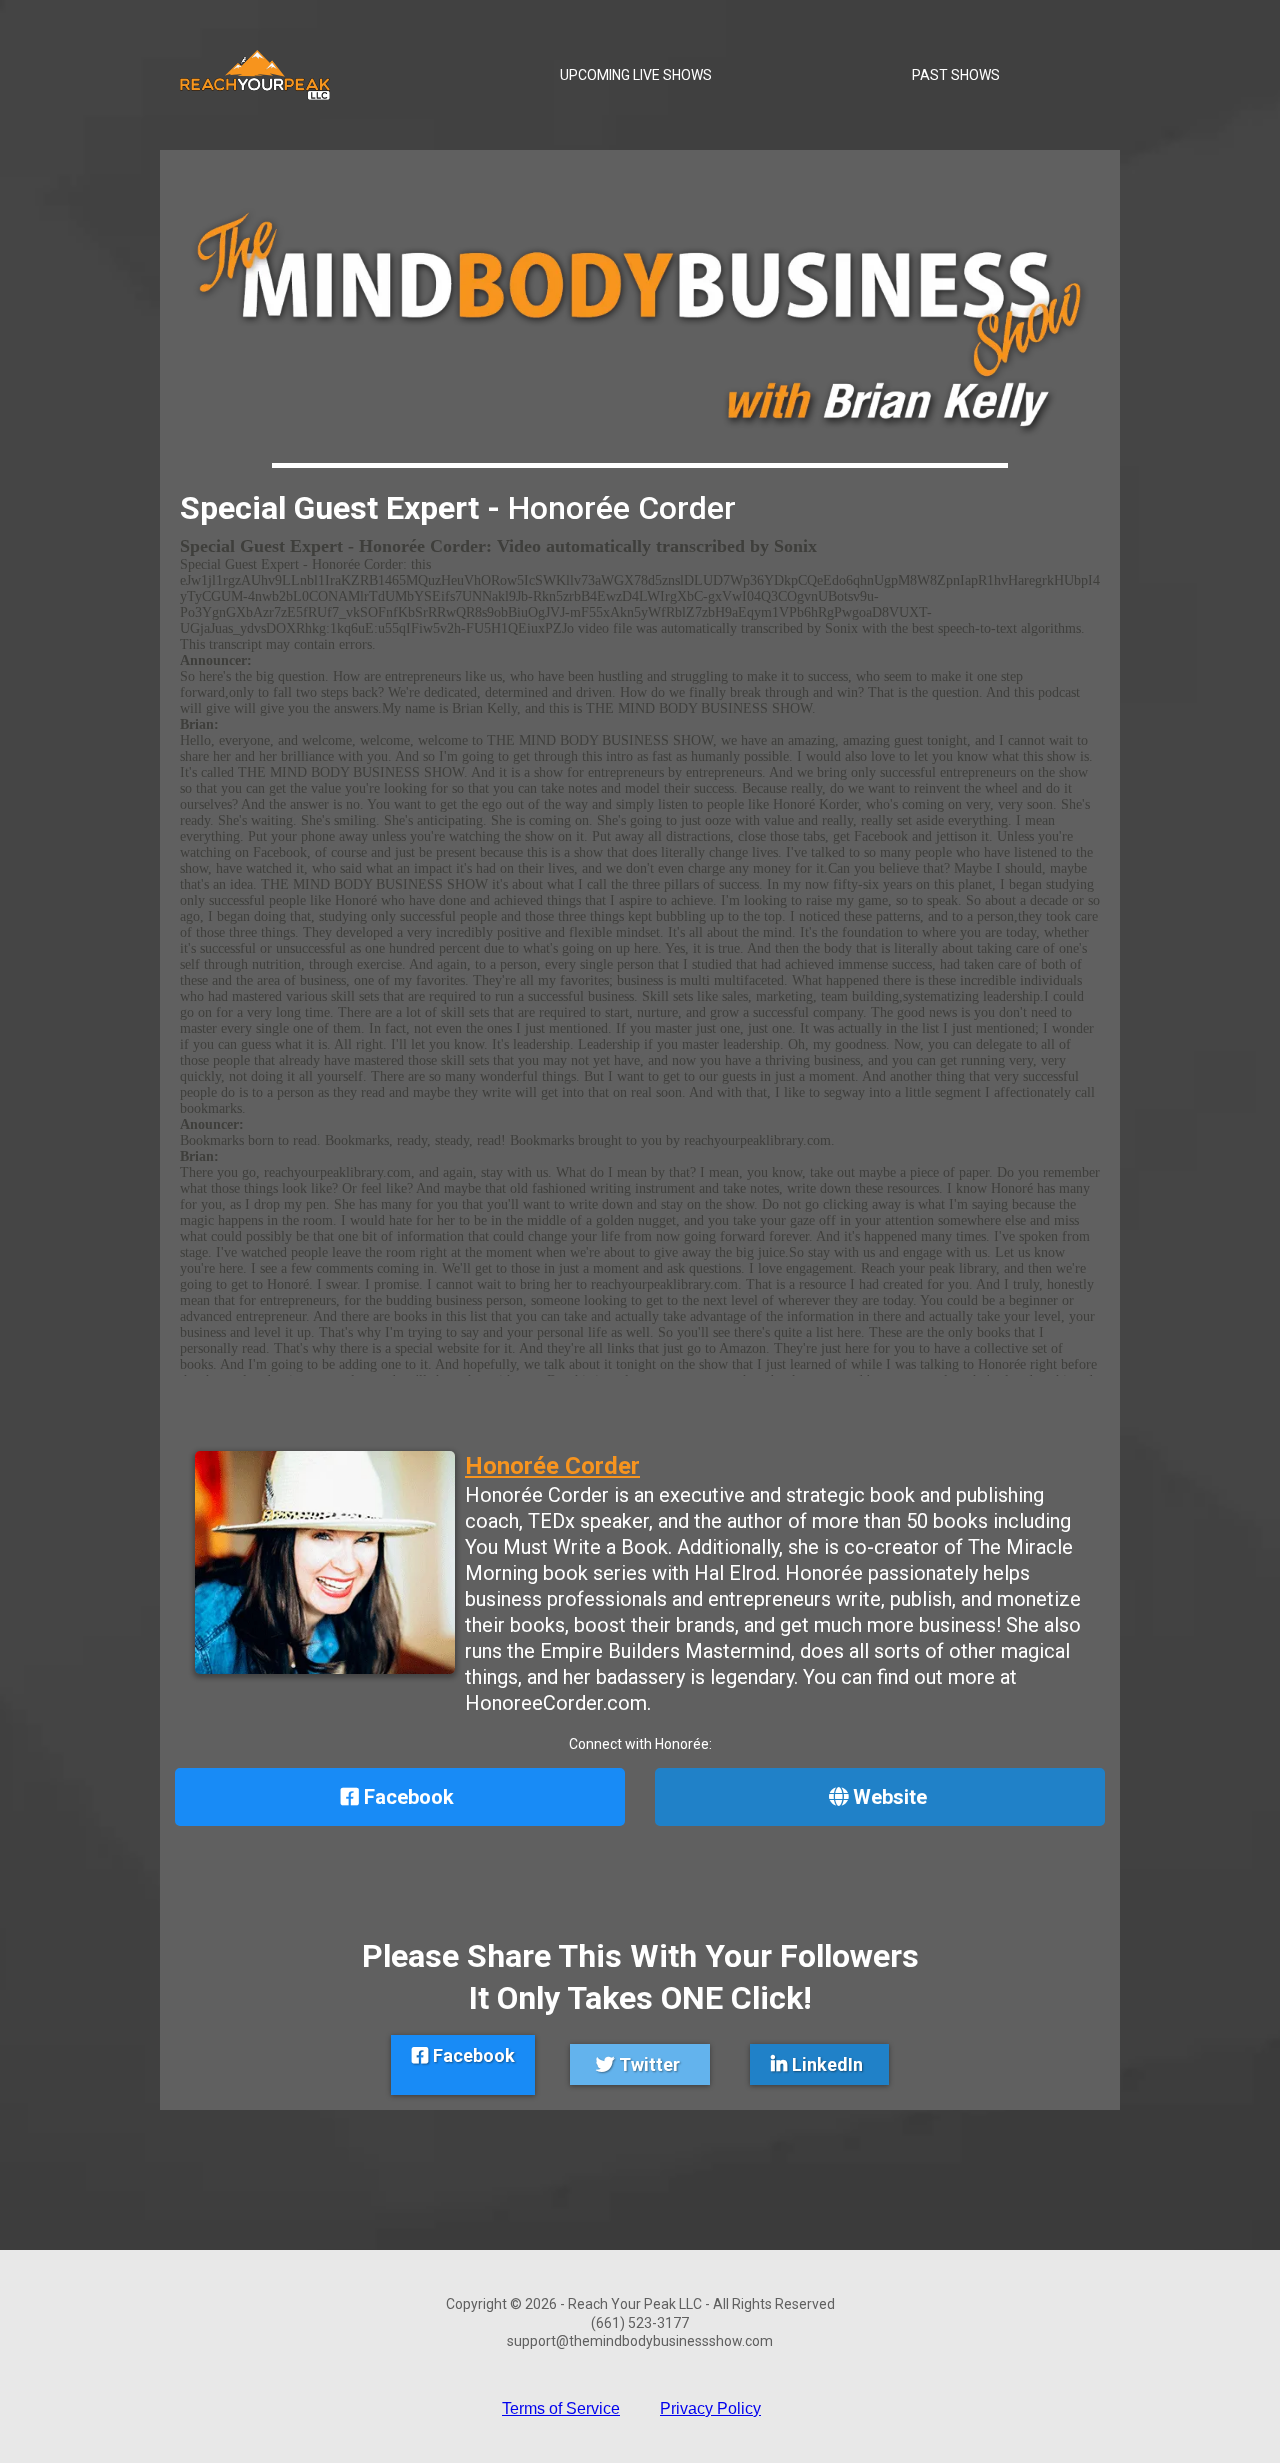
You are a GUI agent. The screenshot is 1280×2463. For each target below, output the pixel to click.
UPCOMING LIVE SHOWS (636, 75)
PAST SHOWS (956, 75)
